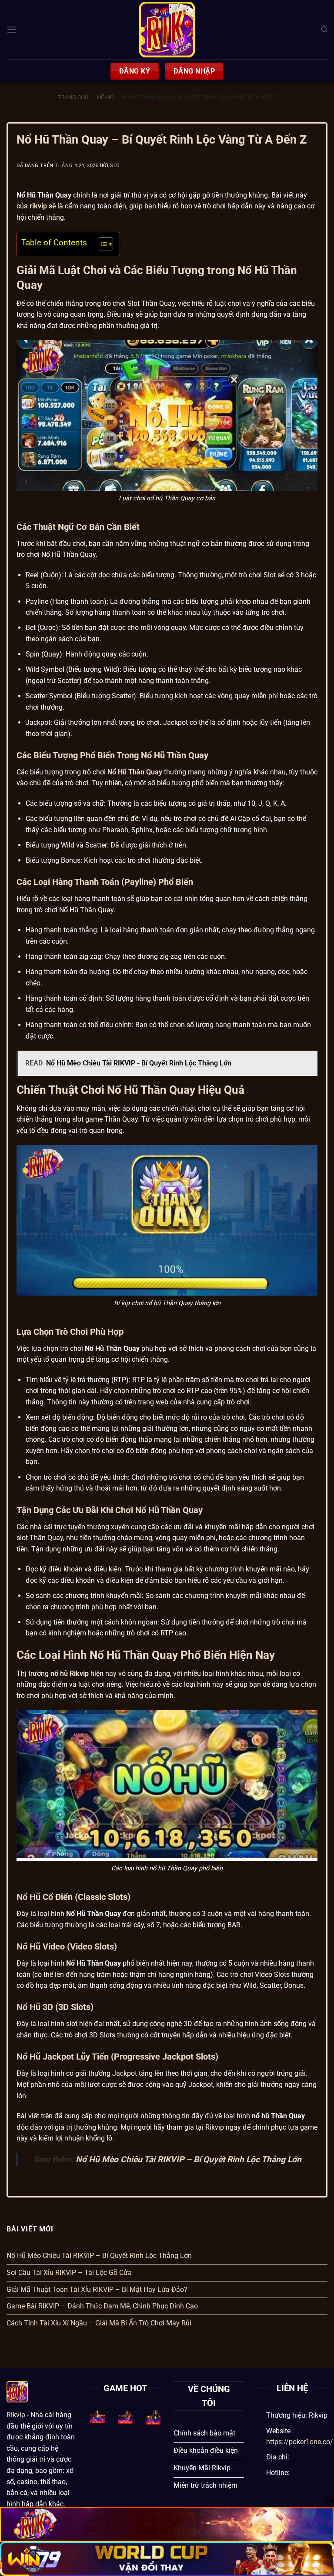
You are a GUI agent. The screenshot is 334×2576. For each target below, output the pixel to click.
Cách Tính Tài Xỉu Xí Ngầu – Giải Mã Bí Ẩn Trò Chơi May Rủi (99, 2323)
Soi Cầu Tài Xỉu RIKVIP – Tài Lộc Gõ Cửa (69, 2273)
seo (115, 166)
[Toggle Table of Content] (101, 244)
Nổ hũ (105, 97)
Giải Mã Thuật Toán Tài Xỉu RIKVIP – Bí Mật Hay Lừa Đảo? (97, 2290)
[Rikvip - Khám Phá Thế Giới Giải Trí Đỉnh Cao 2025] (167, 30)
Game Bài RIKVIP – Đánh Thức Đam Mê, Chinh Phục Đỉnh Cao (102, 2306)
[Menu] (12, 29)
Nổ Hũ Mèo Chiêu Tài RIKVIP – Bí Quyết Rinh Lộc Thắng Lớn (189, 2159)
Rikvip (16, 2415)
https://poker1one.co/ (300, 2442)
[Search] (324, 30)
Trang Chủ (73, 97)
